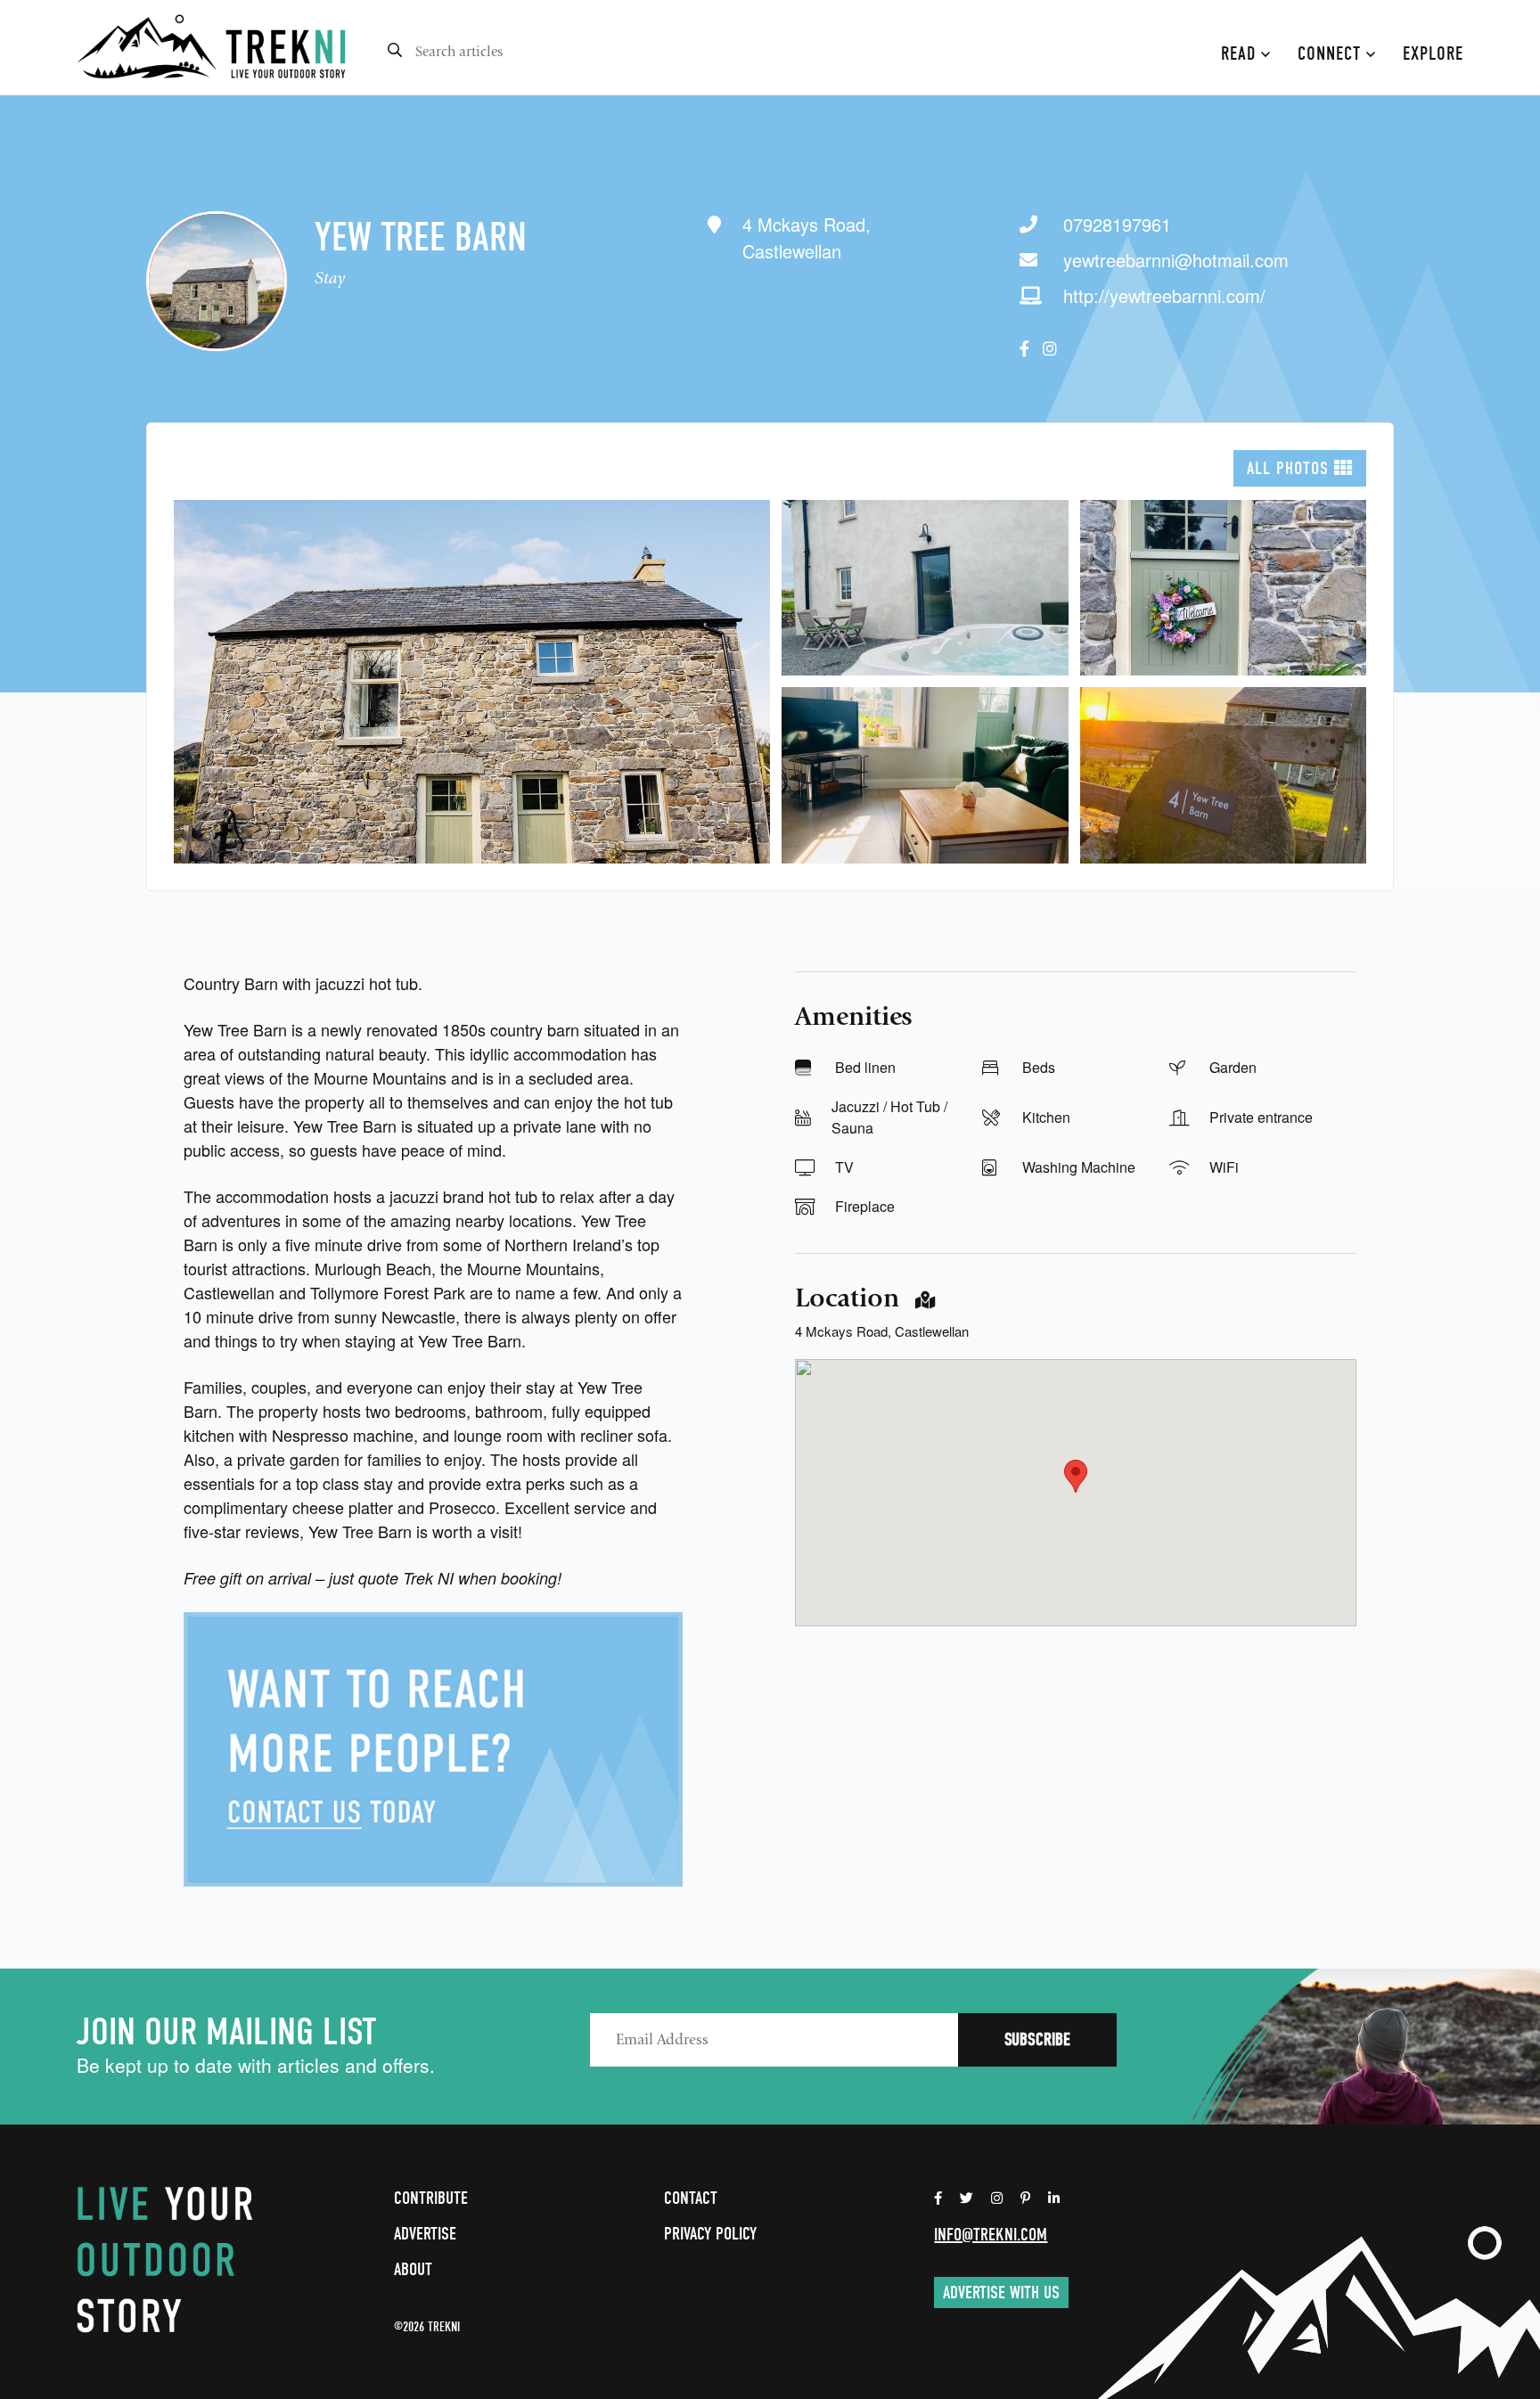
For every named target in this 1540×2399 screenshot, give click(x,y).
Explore (1433, 53)
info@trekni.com (991, 2235)
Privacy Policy (710, 2234)
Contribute (431, 2198)
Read (1241, 53)
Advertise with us (1001, 2293)
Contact (691, 2198)
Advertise (425, 2234)
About (413, 2269)
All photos (1290, 468)
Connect (1332, 53)
